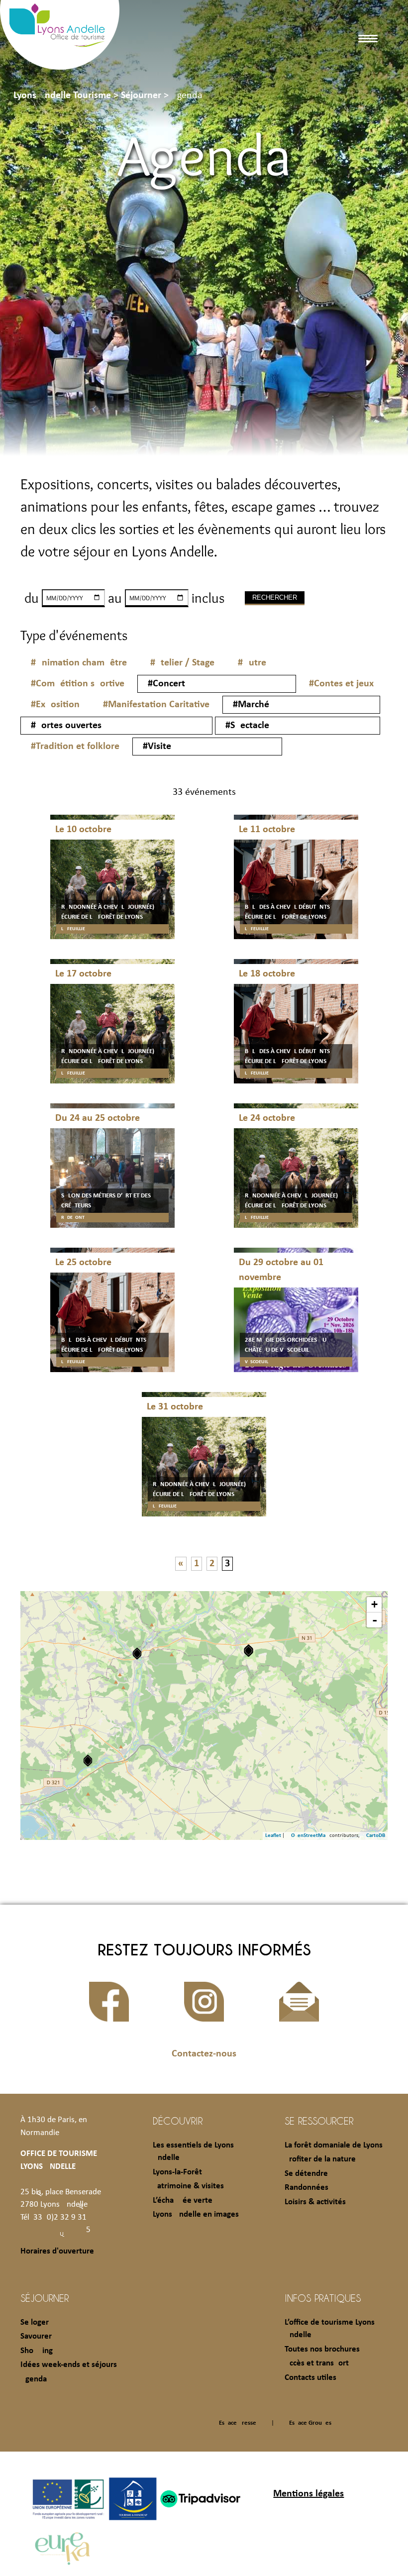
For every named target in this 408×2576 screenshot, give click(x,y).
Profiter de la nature (320, 2159)
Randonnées (306, 2188)
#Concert (166, 684)
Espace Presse (238, 2423)
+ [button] (374, 1604)
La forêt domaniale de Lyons (334, 2145)
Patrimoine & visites (188, 2186)
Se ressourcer (319, 2121)
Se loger (35, 2322)
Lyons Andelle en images (196, 2214)
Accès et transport (317, 2363)
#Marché (251, 705)
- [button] (375, 1620)
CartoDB (376, 1836)
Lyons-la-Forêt (177, 2172)
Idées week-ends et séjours (69, 2365)
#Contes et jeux (341, 684)
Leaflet (273, 1836)
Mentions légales (308, 2494)
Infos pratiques (323, 2298)
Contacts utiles (310, 2378)
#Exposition (55, 705)
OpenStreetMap (310, 1836)
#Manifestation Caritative (156, 705)
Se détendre (306, 2174)
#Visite (157, 747)
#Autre (252, 663)
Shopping (37, 2351)
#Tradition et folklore (75, 747)
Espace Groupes (310, 2423)
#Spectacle (247, 726)
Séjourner (45, 2298)
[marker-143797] (88, 1761)
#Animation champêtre (79, 663)
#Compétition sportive (78, 684)
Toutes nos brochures (322, 2349)
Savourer (36, 2336)
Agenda (34, 2379)
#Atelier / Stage (182, 663)
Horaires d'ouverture (57, 2251)
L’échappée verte (183, 2200)
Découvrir (178, 2121)
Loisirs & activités (315, 2202)
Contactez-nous (204, 2054)
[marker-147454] (249, 1651)
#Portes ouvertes (66, 726)
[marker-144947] (137, 1654)
